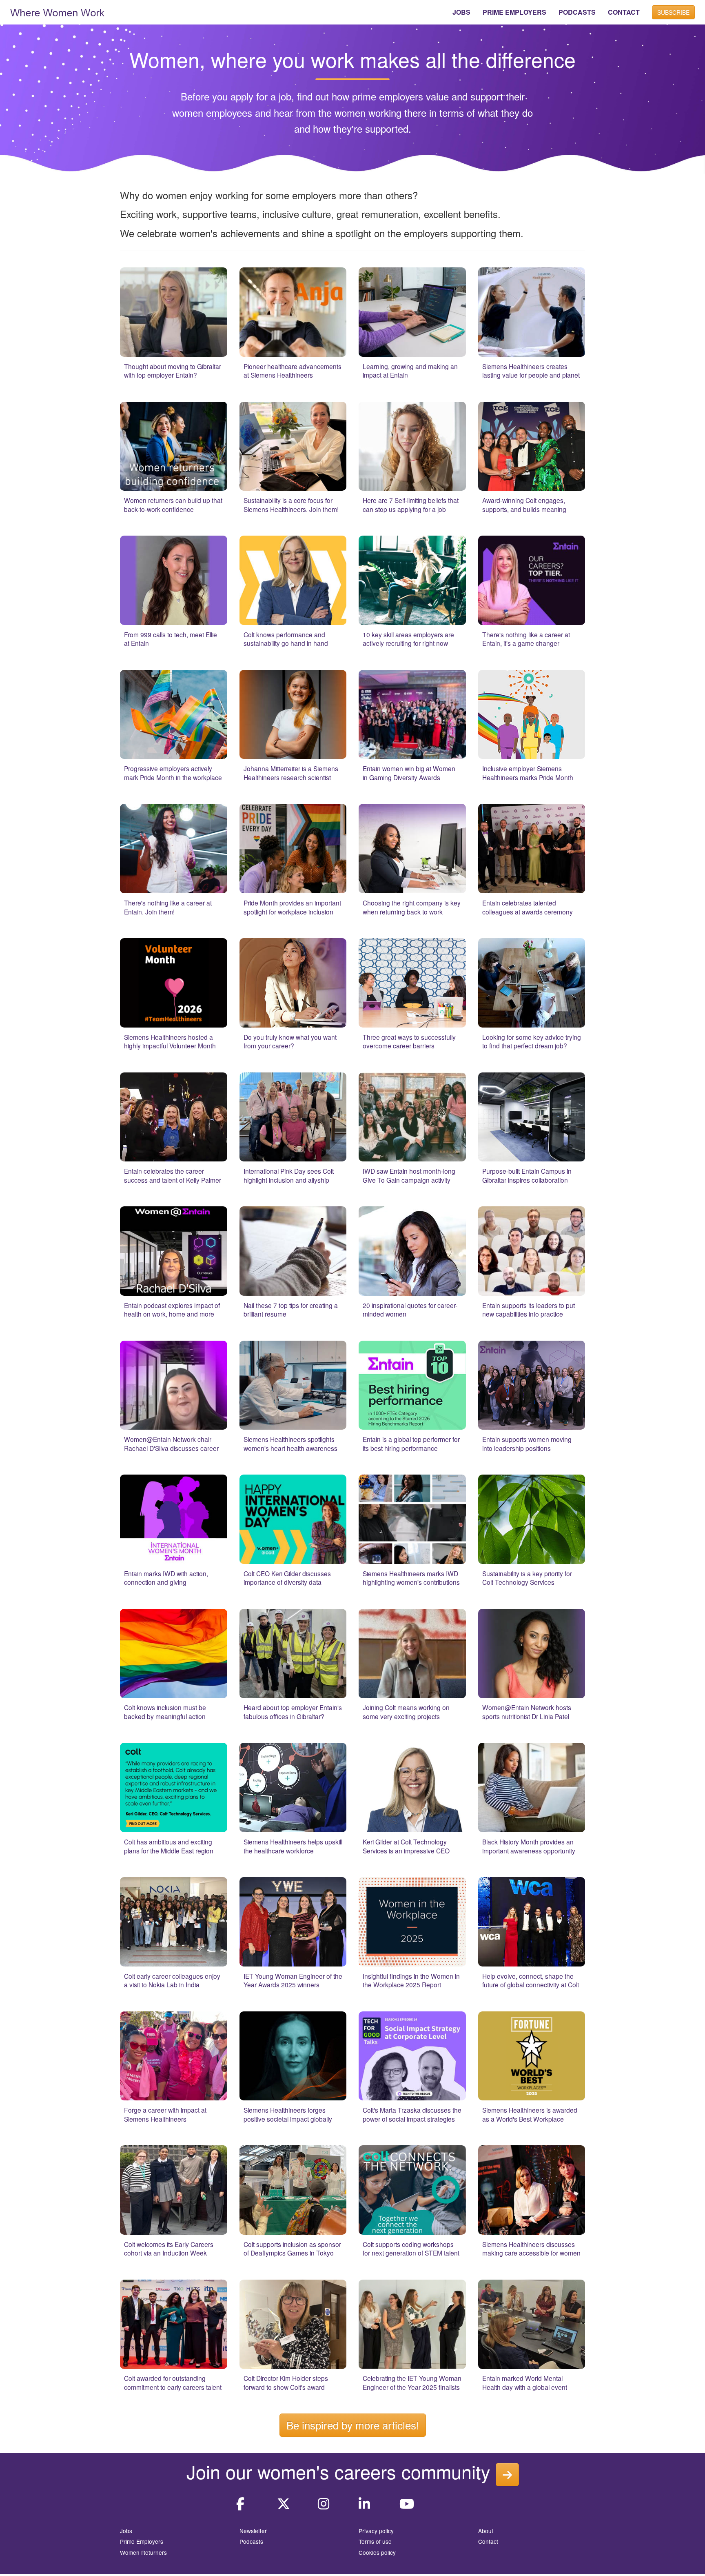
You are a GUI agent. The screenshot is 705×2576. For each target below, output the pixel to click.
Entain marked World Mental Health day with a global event (525, 2382)
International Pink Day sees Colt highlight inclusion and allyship (289, 1175)
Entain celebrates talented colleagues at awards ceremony (528, 907)
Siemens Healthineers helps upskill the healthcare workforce (293, 1846)
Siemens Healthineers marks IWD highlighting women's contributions (411, 1578)
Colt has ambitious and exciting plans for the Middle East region (169, 1846)
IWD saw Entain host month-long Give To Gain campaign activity (409, 1175)
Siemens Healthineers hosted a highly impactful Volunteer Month (170, 1041)
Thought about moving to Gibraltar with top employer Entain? (173, 371)
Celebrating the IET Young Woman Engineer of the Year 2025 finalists (412, 2382)
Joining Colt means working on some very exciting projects (406, 1712)
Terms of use (375, 2541)
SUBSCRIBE (673, 12)
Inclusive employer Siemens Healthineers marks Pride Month (528, 773)
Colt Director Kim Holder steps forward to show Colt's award (286, 2382)
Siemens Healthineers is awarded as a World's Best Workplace (530, 2114)
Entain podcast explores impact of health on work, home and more (172, 1310)
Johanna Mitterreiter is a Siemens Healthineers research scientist (291, 773)
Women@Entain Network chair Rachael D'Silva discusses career (171, 1444)
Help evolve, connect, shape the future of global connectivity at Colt (531, 1980)
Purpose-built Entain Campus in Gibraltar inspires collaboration (527, 1175)
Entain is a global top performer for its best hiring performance (411, 1444)
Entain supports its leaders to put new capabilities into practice (529, 1310)
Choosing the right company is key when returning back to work (412, 907)
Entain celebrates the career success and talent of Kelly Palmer (173, 1175)
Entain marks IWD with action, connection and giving (166, 1578)
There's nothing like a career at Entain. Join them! (168, 907)
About (486, 2531)
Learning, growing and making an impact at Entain (410, 371)
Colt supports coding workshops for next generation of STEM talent (411, 2249)
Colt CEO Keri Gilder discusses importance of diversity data (287, 1578)
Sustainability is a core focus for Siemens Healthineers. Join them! (291, 505)
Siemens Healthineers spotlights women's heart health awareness (290, 1444)
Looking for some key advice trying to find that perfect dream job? (532, 1041)
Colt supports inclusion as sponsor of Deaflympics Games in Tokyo (292, 2249)
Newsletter (253, 2531)
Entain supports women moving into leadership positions (527, 1444)
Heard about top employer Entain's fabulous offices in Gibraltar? (293, 1712)
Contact (488, 2541)
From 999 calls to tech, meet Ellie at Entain (171, 639)
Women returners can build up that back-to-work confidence (173, 505)
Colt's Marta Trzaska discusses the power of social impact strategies (412, 2114)
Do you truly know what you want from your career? (290, 1041)
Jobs (126, 2531)
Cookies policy (377, 2552)
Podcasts (251, 2541)
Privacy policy (376, 2531)
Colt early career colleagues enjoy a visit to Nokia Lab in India (172, 1980)
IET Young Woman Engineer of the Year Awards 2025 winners (293, 1980)
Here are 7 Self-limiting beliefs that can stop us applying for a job (411, 505)
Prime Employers (142, 2541)
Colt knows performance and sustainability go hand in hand (286, 639)
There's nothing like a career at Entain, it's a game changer (526, 639)
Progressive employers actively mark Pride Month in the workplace (173, 773)
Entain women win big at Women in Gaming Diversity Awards (409, 773)
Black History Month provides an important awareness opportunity (529, 1846)
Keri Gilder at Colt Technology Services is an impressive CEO (406, 1846)
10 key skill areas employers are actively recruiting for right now (408, 639)
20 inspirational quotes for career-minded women (410, 1310)
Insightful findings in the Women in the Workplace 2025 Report (411, 1980)
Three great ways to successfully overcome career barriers (409, 1041)
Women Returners (143, 2552)
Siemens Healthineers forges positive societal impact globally (288, 2114)
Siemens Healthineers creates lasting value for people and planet (531, 371)
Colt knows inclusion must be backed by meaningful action (165, 1712)
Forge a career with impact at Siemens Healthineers (165, 2114)
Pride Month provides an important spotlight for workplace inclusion (292, 907)
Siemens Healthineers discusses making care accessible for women (531, 2249)
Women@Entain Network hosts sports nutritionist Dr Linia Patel (527, 1712)
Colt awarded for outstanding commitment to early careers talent (173, 2382)
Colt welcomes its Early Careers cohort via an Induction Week (169, 2249)
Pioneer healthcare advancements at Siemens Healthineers (293, 371)
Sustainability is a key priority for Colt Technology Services (527, 1578)
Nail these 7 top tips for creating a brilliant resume (291, 1310)
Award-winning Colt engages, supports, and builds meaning (524, 505)
